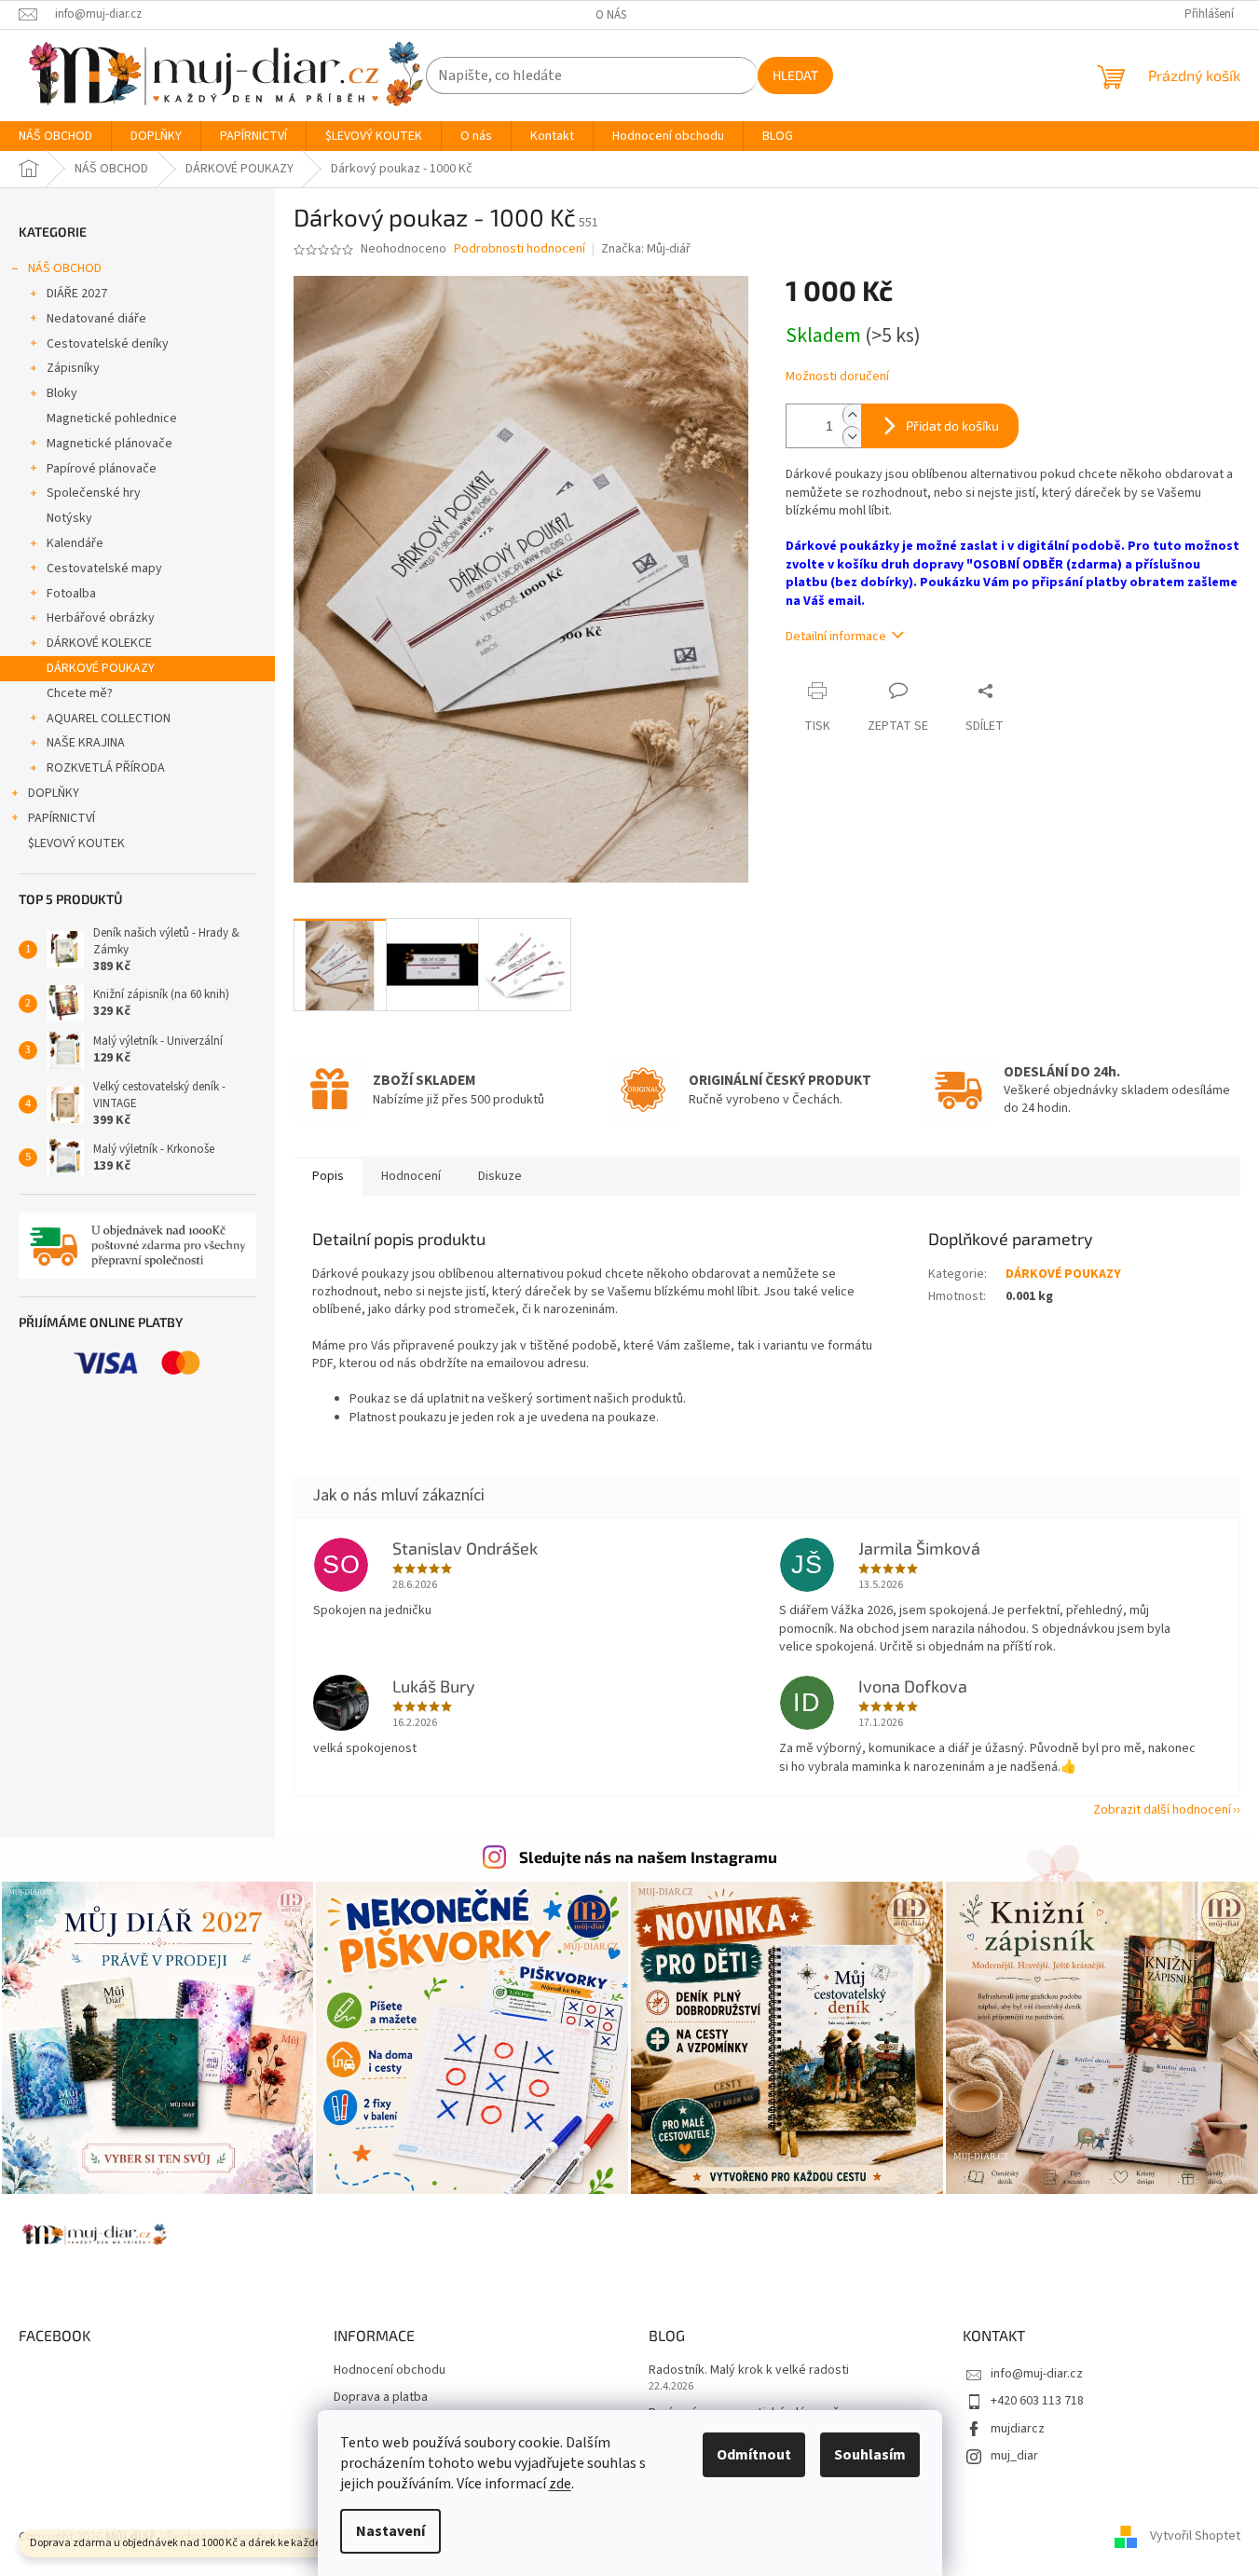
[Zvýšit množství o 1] (852, 415)
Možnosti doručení (837, 377)
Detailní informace (836, 637)
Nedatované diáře (96, 319)
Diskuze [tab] (500, 1176)
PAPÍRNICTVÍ (62, 818)
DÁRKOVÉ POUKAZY (101, 668)
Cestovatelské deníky (108, 344)
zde (560, 2484)
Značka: (646, 249)
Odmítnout (754, 2455)
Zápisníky (73, 368)
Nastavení (390, 2531)
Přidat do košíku (952, 425)
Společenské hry (94, 493)
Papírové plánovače (102, 469)
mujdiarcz (1018, 2429)
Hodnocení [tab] (411, 1176)
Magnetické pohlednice (112, 418)
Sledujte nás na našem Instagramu (648, 1857)
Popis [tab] (328, 1176)
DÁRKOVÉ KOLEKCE (99, 643)
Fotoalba (71, 594)
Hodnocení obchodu (390, 2370)
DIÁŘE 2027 (77, 294)
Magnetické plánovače (109, 444)
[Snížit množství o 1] (852, 437)
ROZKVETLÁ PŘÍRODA (106, 768)
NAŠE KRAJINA (86, 743)
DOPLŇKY (54, 793)
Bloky (62, 393)
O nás (611, 15)
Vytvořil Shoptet (1195, 2537)
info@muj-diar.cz (1037, 2374)
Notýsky (69, 518)
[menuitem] (55, 136)
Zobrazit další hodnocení (1162, 1810)
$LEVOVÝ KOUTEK (76, 843)
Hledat (795, 75)
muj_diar (1014, 2456)
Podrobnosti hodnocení (520, 249)
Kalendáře (75, 543)
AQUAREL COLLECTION (109, 719)
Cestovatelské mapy (104, 569)
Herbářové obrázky (101, 618)
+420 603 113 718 (1037, 2401)
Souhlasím (870, 2455)
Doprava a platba (381, 2398)
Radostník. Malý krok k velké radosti (749, 2370)
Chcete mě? (80, 693)
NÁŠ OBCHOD (65, 268)
